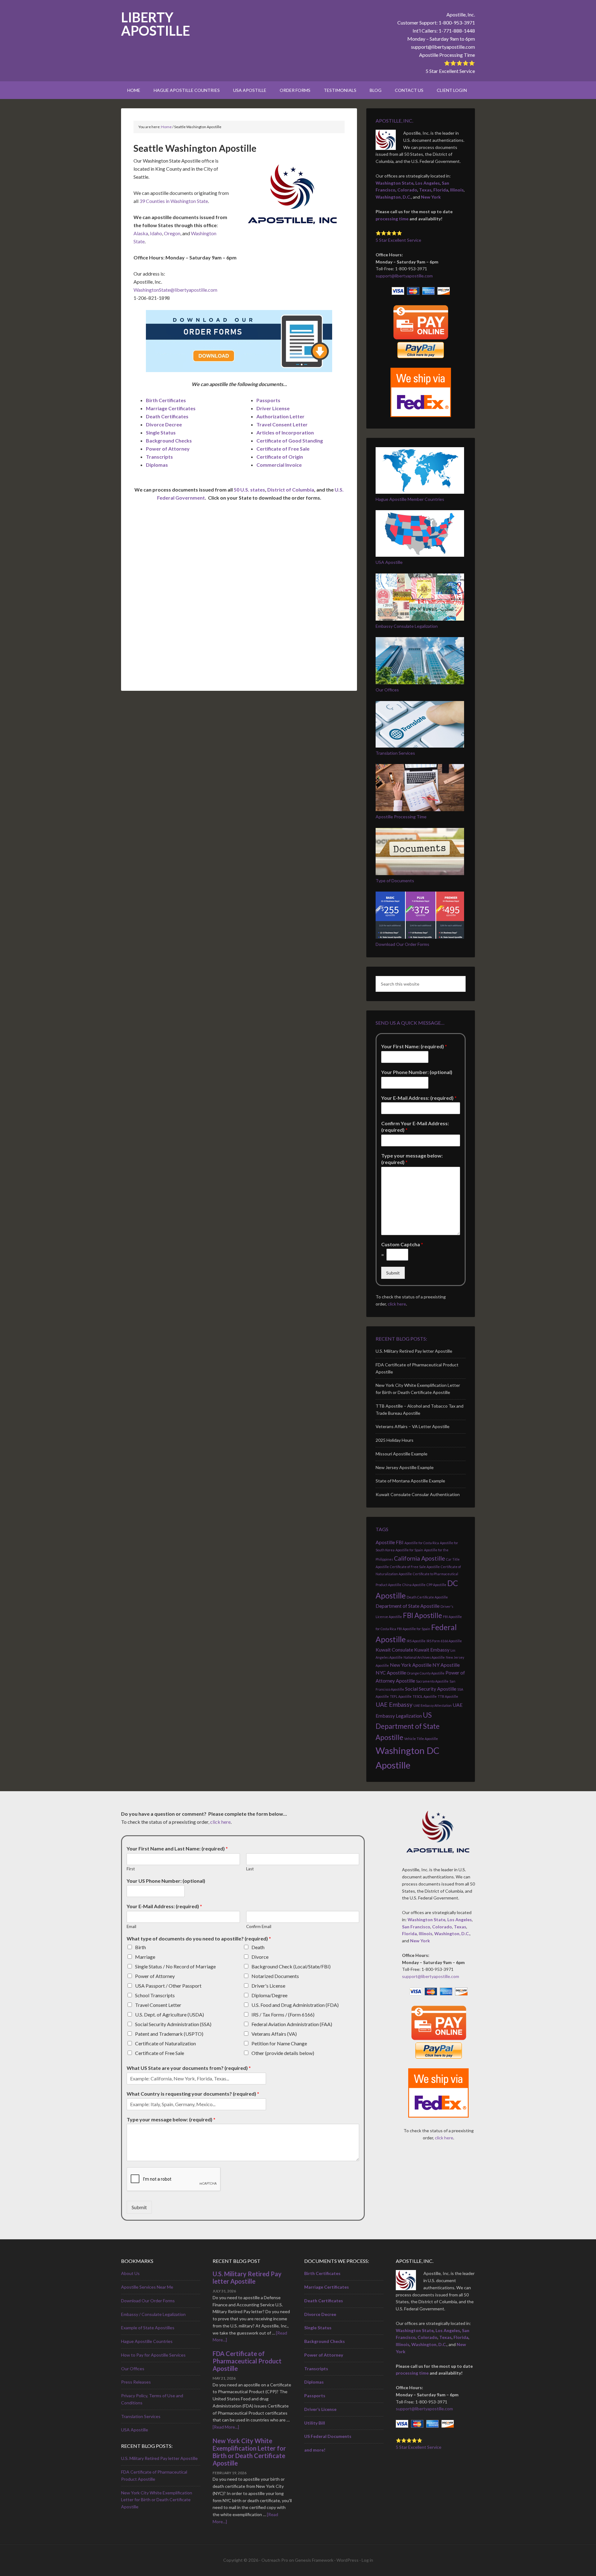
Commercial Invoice (279, 465)
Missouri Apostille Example (402, 1454)
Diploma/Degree (269, 1995)
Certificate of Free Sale (283, 449)
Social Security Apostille (431, 1689)
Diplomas (157, 465)
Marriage (145, 1957)
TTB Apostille (448, 1696)
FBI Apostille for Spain (414, 1629)
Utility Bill (315, 2423)
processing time (392, 219)
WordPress (348, 2560)
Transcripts (159, 457)
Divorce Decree (164, 424)
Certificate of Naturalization (165, 2043)
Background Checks (169, 441)
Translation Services (395, 753)
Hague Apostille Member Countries (410, 499)
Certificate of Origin (280, 457)
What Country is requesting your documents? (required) (193, 2094)
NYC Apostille (391, 1672)
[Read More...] (226, 2427)
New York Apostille (411, 1665)
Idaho (156, 233)
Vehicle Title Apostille (421, 1739)
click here (397, 1304)
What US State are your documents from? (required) (189, 2068)
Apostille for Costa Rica (422, 1543)
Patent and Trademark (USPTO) (169, 2034)
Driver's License (268, 1986)
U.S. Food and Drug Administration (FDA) (295, 2005)
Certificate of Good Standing (290, 441)
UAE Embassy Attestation (433, 1705)
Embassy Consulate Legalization (407, 626)
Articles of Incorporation (285, 432)
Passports (268, 400)
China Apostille (414, 1585)
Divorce (260, 1957)
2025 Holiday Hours (395, 1440)
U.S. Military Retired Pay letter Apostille (414, 1351)
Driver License (273, 408)
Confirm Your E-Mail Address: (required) (415, 1126)
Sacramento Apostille (432, 1681)
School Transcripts (155, 1995)
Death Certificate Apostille (427, 1597)
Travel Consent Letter (282, 424)
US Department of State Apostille (408, 1726)
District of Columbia (291, 490)
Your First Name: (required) (414, 1046)
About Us (130, 2273)
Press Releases (136, 2382)
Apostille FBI (390, 1542)
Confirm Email (259, 1926)
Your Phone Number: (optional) (417, 1072)
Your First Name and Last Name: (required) (177, 1848)
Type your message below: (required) (412, 1159)
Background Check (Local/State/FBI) (291, 1966)
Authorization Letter (280, 416)
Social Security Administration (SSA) (173, 2024)
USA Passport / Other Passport (168, 1986)
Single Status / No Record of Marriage (175, 1966)
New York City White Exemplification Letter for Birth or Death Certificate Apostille (157, 2500)
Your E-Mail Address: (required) (419, 1098)
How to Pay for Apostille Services (153, 2355)
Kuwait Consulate (394, 1650)
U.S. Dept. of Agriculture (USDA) (169, 2014)
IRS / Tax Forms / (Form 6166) (283, 2014)
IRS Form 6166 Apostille (444, 1641)
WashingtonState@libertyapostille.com (175, 290)
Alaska (141, 233)
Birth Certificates (166, 400)
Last (250, 1869)
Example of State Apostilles (148, 2328)
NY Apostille (446, 1665)
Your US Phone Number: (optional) (166, 1881)
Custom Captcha (402, 1244)
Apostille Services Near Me (147, 2287)
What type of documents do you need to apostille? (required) (199, 1938)
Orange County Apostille (426, 1673)
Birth (140, 1947)
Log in (367, 2560)
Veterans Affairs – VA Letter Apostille (413, 1426)
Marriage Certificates (171, 408)
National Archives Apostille (424, 1657)
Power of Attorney (168, 449)
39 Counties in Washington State (174, 201)
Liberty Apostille (156, 24)
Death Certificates (167, 416)
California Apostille (420, 1558)
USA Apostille (389, 562)
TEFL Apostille (401, 1696)
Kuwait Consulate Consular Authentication (418, 1494)
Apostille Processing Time (447, 55)
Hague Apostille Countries (147, 2341)
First (131, 1869)
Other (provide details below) (283, 2053)
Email (131, 1926)
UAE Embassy (394, 1704)
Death (258, 1947)
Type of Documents (395, 881)
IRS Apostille (416, 1641)
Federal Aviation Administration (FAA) (292, 2024)
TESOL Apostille (425, 1696)
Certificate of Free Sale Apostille (415, 1567)
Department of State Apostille (408, 1606)
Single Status (161, 432)
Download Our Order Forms (402, 944)
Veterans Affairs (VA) (274, 2034)
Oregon (172, 233)
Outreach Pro (275, 2560)
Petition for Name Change (279, 2043)
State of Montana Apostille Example (410, 1481)
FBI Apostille (422, 1615)
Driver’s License (320, 2409)
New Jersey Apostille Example (405, 1467)
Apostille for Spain (409, 1550)
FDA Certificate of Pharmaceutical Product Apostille (247, 2361)
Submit (393, 1273)
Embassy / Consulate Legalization (153, 2314)
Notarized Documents (275, 1976)
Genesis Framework (314, 2560)
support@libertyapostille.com (443, 47)
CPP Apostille (436, 1585)
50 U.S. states (249, 490)
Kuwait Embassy (432, 1650)
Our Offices (387, 690)
